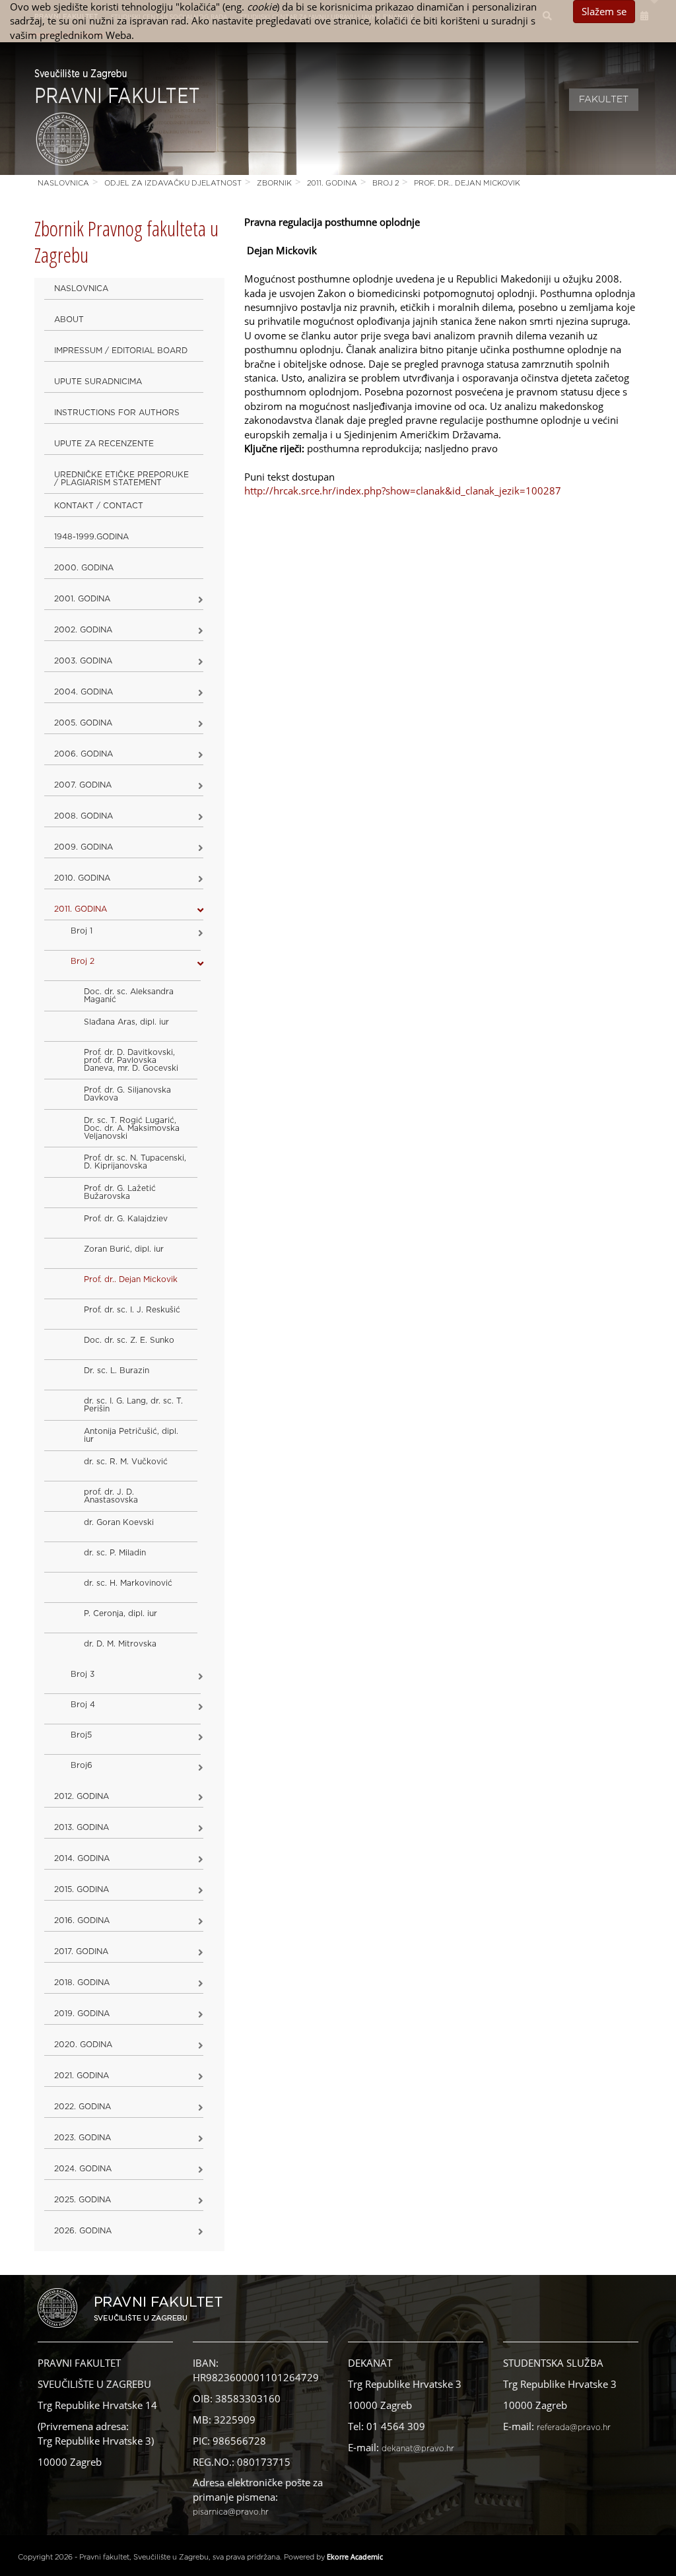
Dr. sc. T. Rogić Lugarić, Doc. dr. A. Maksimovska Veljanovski (132, 1128)
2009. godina (84, 847)
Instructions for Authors (117, 413)
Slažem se (604, 11)
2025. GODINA (83, 2200)
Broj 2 (386, 183)
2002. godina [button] (83, 630)
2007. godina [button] (83, 785)
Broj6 (82, 1765)
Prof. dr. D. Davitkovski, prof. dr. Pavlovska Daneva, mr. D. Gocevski (131, 1060)
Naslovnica (63, 183)
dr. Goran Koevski (119, 1522)
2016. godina (82, 1920)
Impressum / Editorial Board (121, 351)
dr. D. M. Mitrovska (120, 1644)
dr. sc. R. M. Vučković (126, 1462)
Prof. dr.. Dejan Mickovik (467, 183)
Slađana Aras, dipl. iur (126, 1022)
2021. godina (82, 2076)
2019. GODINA (82, 2014)
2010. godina (82, 878)
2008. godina (84, 816)
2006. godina (84, 754)
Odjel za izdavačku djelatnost (173, 183)
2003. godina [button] (83, 661)
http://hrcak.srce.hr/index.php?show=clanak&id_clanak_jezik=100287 (403, 491)
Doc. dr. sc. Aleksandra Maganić (129, 996)
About (69, 320)
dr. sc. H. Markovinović (128, 1583)
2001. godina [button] (82, 599)
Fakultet (604, 100)
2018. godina (82, 1983)
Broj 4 (83, 1705)
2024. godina (83, 2169)
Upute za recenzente (104, 444)
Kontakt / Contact (99, 506)
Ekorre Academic (355, 2557)
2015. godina (82, 1889)
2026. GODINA (83, 2231)
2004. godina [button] (84, 692)
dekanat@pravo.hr (418, 2449)
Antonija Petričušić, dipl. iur (131, 1435)
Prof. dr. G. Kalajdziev (126, 1219)
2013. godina (82, 1827)
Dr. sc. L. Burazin (117, 1371)
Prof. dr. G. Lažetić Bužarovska (120, 1192)
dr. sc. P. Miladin (115, 1553)
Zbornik (274, 183)
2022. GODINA (83, 2107)
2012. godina (82, 1796)
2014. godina (82, 1858)
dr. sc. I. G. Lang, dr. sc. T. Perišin (133, 1405)
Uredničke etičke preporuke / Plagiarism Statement (121, 479)
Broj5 (81, 1735)
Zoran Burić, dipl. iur (124, 1249)
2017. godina (81, 1951)
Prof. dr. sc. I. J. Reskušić (132, 1310)
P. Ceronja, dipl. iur (120, 1613)
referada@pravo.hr (574, 2427)
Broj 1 (82, 931)
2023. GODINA (83, 2138)
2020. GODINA (83, 2045)
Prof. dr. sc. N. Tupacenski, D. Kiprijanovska (135, 1162)
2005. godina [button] (83, 723)
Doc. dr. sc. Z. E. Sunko (129, 1340)
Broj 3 (83, 1674)
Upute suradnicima (98, 382)
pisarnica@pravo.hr (231, 2512)
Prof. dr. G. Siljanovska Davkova (127, 1094)
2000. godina (84, 568)
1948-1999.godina (91, 537)
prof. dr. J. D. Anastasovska (111, 1496)
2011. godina (332, 183)
